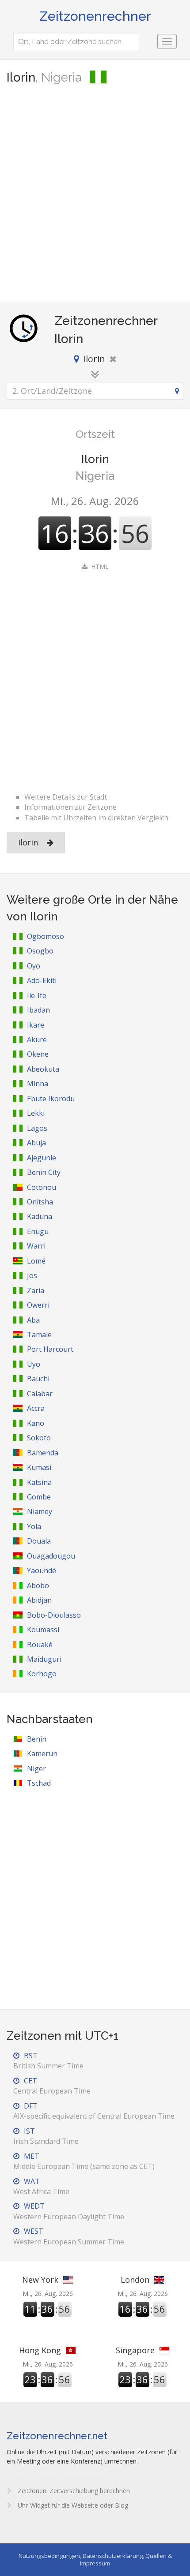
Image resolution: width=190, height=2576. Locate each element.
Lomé (36, 1261)
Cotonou (42, 1187)
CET (52, 2086)
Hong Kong (40, 2350)
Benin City (44, 1172)
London (135, 2280)
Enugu (38, 1231)
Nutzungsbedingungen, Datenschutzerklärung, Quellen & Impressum (95, 2559)
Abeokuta (43, 1069)
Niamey (40, 1511)
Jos (32, 1275)
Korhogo (42, 1674)
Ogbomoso (46, 936)
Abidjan (39, 1600)
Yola (34, 1526)
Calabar (40, 1394)
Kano (36, 1423)
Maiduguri (44, 1659)
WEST (69, 2236)
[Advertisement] (95, 194)
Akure (37, 1039)
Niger (36, 1768)
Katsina (39, 1482)
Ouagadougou (51, 1556)
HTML (100, 566)
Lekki (36, 1113)
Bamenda (43, 1453)
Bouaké (40, 1645)
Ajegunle (42, 1158)
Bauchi (38, 1379)
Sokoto (39, 1438)
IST (46, 2136)
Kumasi (39, 1467)
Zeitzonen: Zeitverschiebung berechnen (73, 2491)
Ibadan (38, 1010)
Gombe (39, 1497)
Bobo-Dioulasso (54, 1615)
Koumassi (43, 1630)
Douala (39, 1541)
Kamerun (42, 1753)
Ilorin (28, 842)
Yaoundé (42, 1570)
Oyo (34, 966)
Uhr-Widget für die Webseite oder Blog (72, 2505)
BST (48, 2061)
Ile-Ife (37, 995)
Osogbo (40, 951)
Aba (33, 1320)
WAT (41, 2186)
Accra (36, 1408)
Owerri (38, 1305)
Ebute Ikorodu (51, 1099)
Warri (36, 1246)
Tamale (39, 1335)
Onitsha (40, 1202)
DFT (94, 2111)
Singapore (135, 2350)
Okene (38, 1054)
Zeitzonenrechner (95, 16)
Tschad (39, 1783)
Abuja (36, 1143)
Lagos (37, 1128)
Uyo (34, 1364)
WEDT (69, 2211)
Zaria (36, 1290)
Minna (38, 1084)
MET (84, 2161)
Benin (37, 1739)
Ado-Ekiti (42, 980)
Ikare (36, 1025)
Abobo (38, 1585)
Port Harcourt (50, 1349)
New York (40, 2280)
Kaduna (40, 1216)
